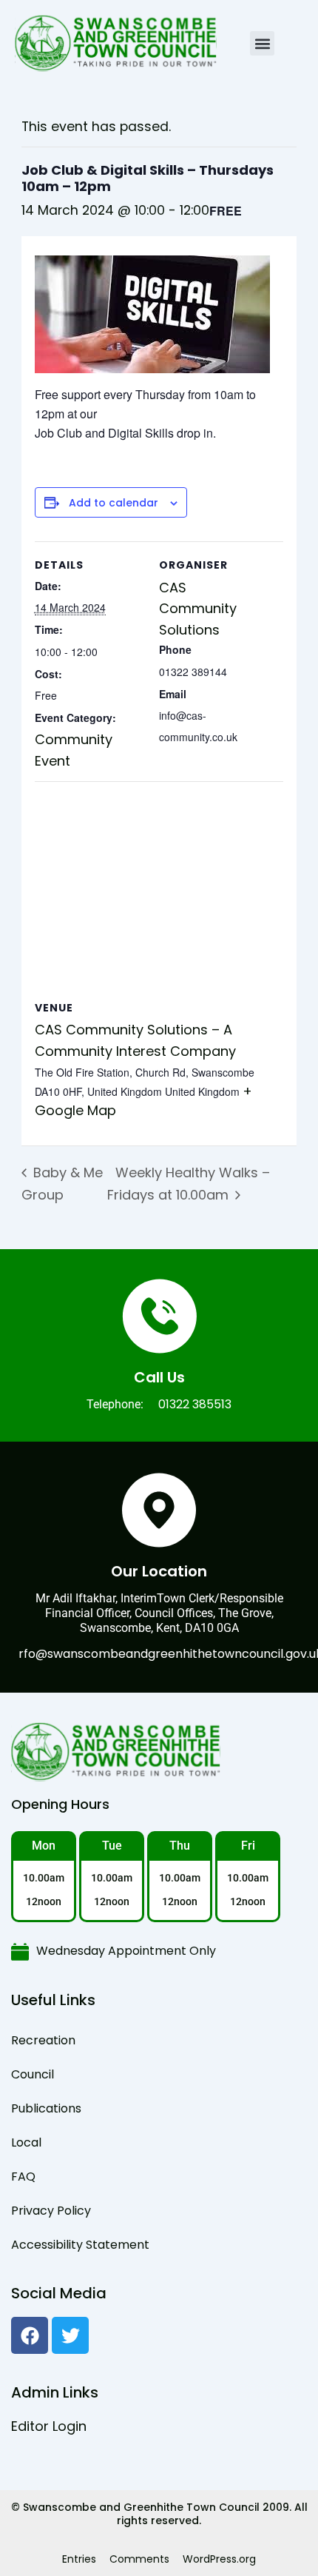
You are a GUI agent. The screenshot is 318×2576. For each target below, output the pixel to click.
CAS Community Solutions (198, 609)
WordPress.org (219, 2559)
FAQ (23, 2177)
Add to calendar (114, 503)
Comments (139, 2559)
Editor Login (49, 2426)
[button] (262, 43)
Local (26, 2142)
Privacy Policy (51, 2211)
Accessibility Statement (80, 2245)
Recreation (43, 2040)
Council (33, 2074)
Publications (46, 2108)
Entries (79, 2559)
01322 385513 (195, 1404)
